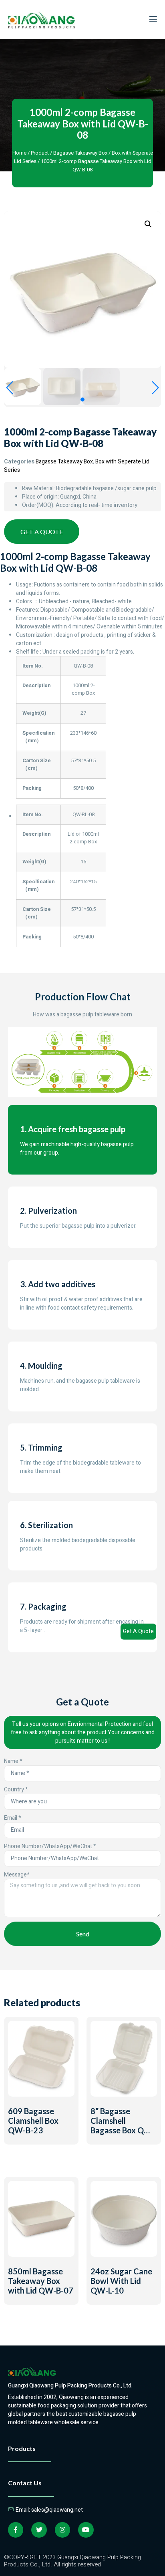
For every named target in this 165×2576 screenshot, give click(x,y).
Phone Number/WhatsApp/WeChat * (50, 1846)
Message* (17, 1875)
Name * (13, 1761)
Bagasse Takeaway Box (80, 153)
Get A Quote (138, 1631)
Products (22, 2448)
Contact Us (25, 2483)
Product (40, 153)
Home (19, 153)
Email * (13, 1818)
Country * (16, 1790)
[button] (82, 400)
